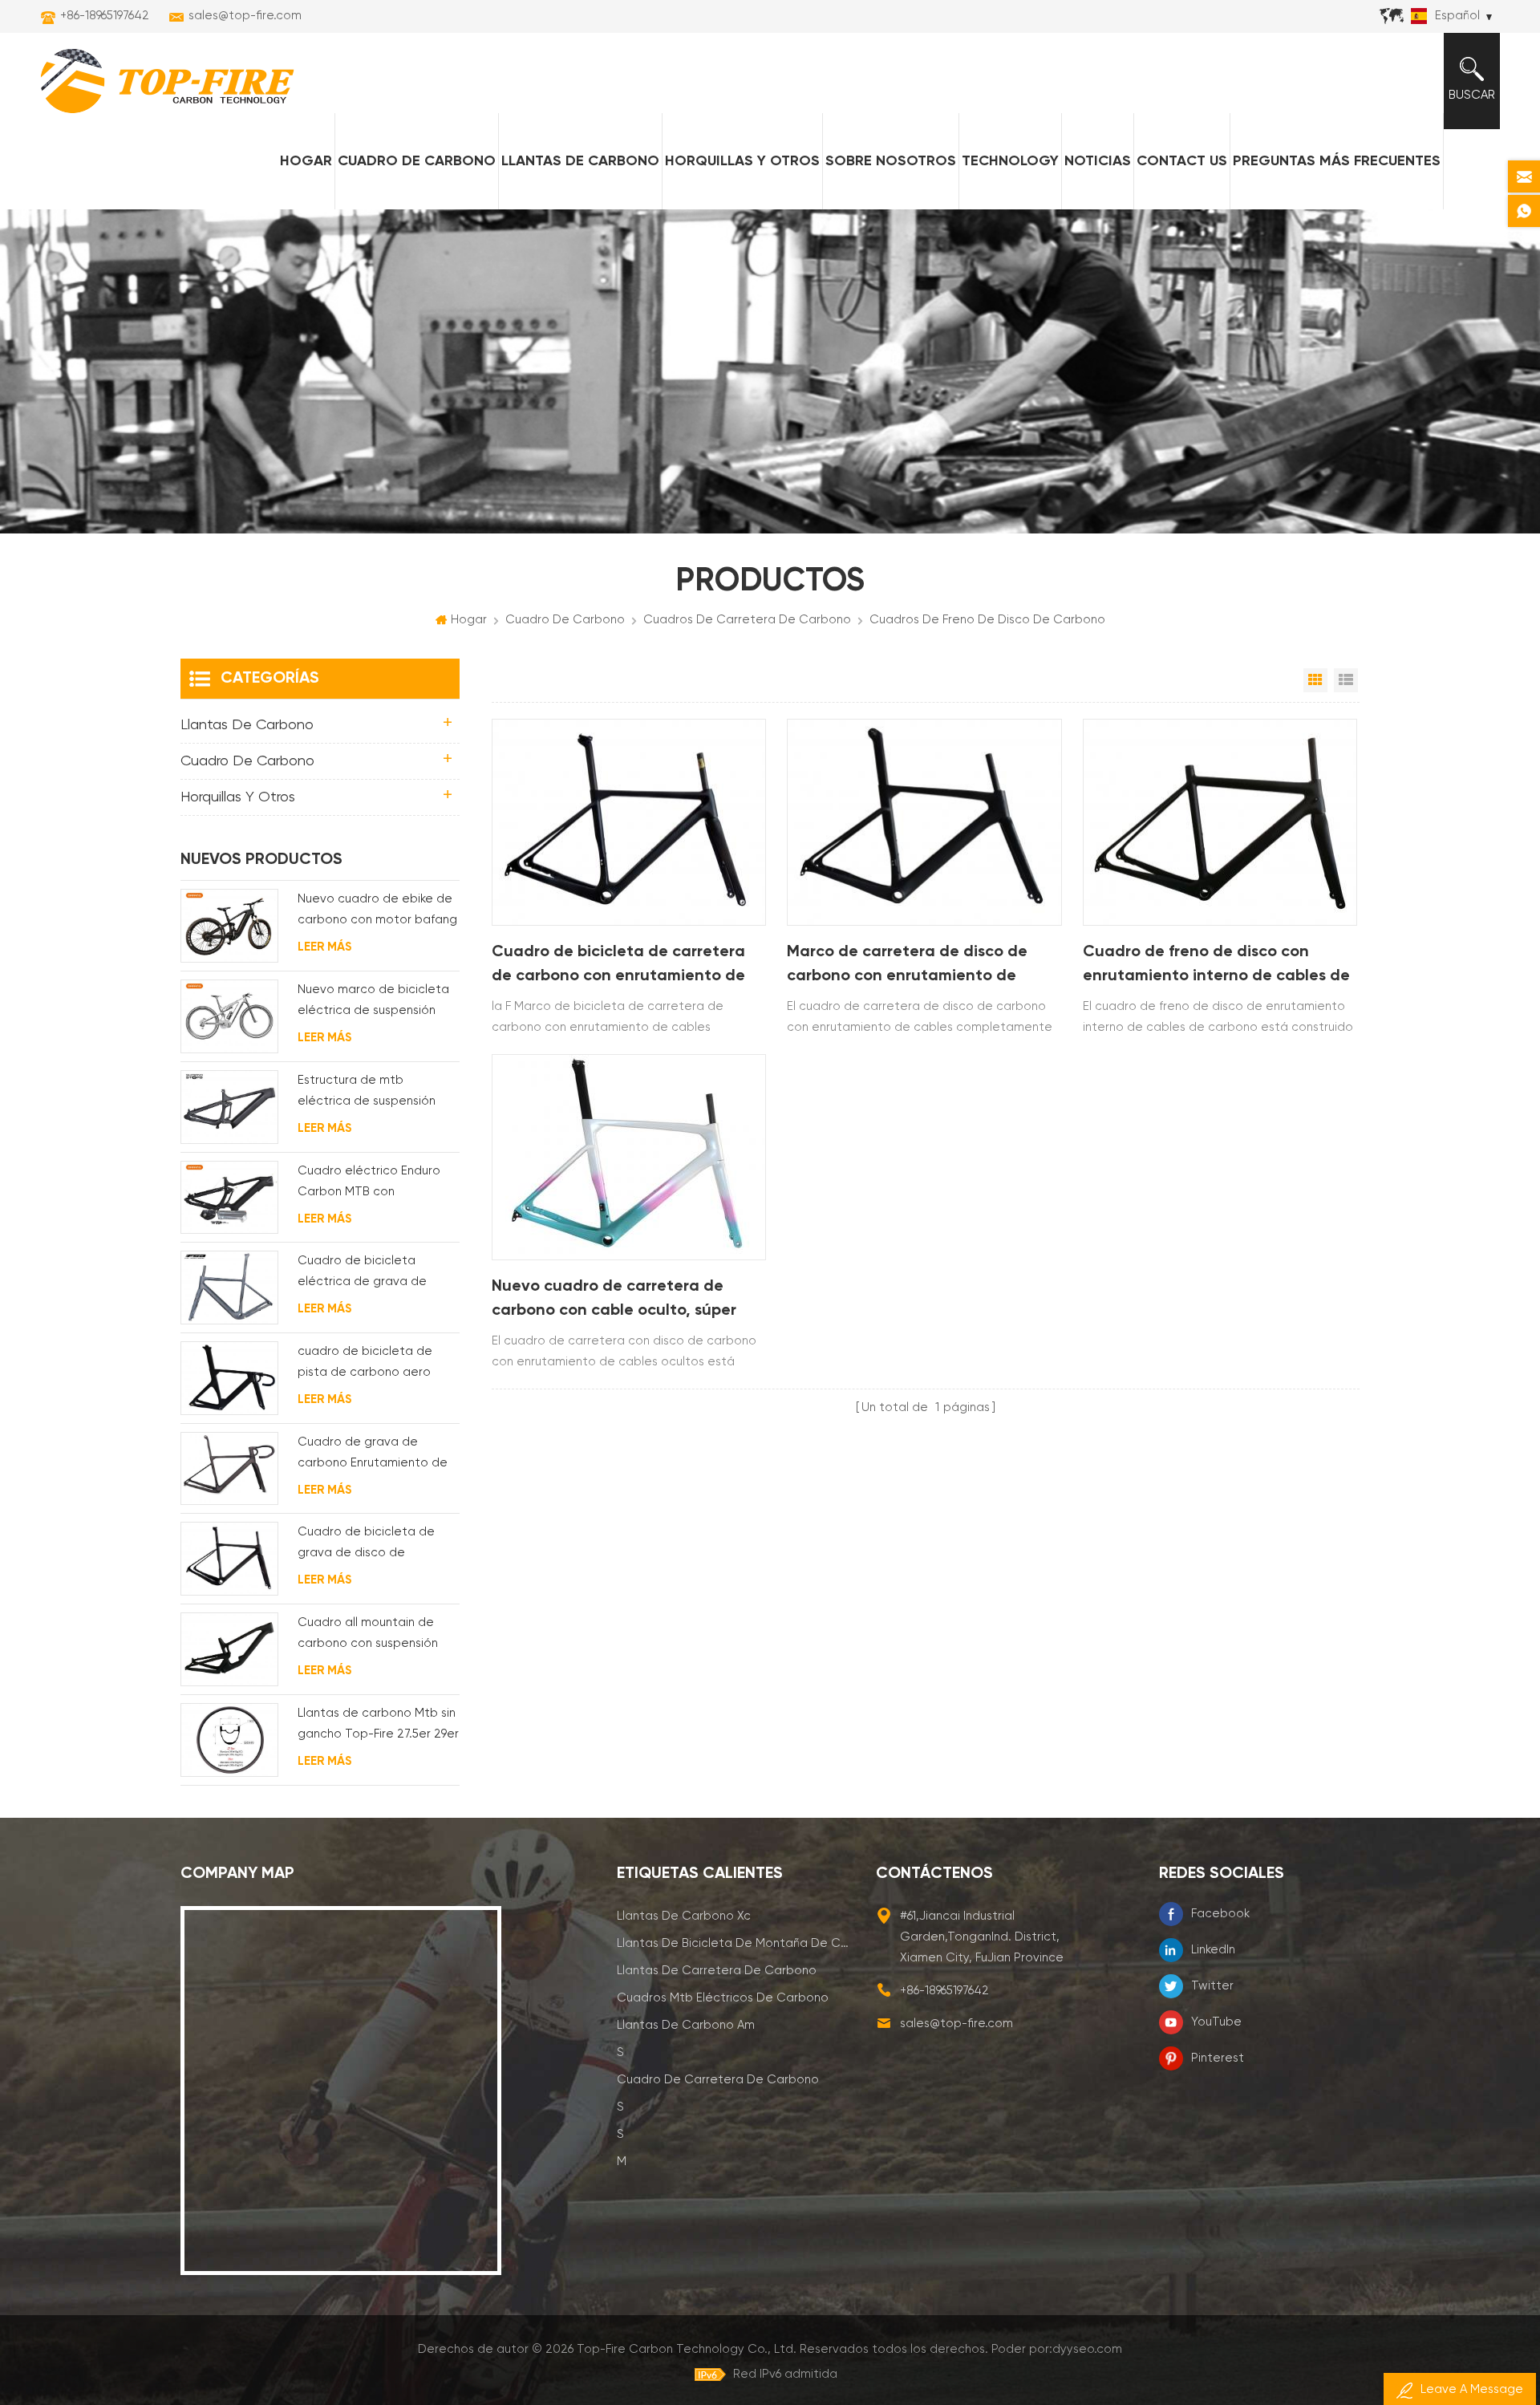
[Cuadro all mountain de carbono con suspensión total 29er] (229, 1649)
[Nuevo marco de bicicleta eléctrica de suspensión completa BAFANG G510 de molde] (229, 1016)
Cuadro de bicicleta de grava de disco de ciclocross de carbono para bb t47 (378, 1545)
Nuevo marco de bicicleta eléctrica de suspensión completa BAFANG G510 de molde (377, 1002)
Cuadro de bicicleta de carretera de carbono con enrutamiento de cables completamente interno (618, 966)
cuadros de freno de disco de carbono (987, 620)
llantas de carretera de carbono (717, 1971)
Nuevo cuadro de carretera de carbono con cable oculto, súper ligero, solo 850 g (614, 1301)
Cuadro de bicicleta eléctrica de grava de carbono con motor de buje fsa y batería (378, 1273)
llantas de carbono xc (684, 1916)
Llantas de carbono (580, 161)
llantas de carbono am (686, 2025)
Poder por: (1057, 2349)
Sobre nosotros (891, 161)
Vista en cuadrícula (1315, 680)
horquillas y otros (742, 161)
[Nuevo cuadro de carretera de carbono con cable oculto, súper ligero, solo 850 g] (629, 1157)
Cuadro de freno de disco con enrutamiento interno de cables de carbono (1216, 966)
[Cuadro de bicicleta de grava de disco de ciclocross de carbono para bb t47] (229, 1559)
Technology (1010, 161)
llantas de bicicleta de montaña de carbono (735, 1943)
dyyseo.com (1087, 2349)
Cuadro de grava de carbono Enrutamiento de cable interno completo (373, 1455)
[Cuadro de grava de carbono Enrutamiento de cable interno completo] (229, 1469)
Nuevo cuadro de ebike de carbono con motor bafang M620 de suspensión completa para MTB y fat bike (377, 912)
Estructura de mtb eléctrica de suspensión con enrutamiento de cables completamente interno (367, 1093)
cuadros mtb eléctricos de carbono (723, 1998)
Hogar (306, 161)
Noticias (1098, 161)
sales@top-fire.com (245, 16)
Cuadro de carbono (417, 161)
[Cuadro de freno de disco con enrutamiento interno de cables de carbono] (1220, 822)
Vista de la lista (1346, 680)
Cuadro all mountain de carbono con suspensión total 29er (368, 1635)
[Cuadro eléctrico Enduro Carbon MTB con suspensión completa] (229, 1198)
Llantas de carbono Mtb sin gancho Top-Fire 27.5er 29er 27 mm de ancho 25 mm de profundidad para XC (378, 1726)
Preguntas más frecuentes (1337, 161)
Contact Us (1182, 161)
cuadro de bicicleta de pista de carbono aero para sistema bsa (365, 1364)
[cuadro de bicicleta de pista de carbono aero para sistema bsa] (229, 1378)
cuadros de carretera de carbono (747, 620)
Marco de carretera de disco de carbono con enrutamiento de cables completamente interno (907, 966)
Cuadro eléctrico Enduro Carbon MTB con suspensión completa (369, 1184)
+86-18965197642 (105, 16)
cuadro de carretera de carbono (718, 2080)
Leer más (324, 947)
